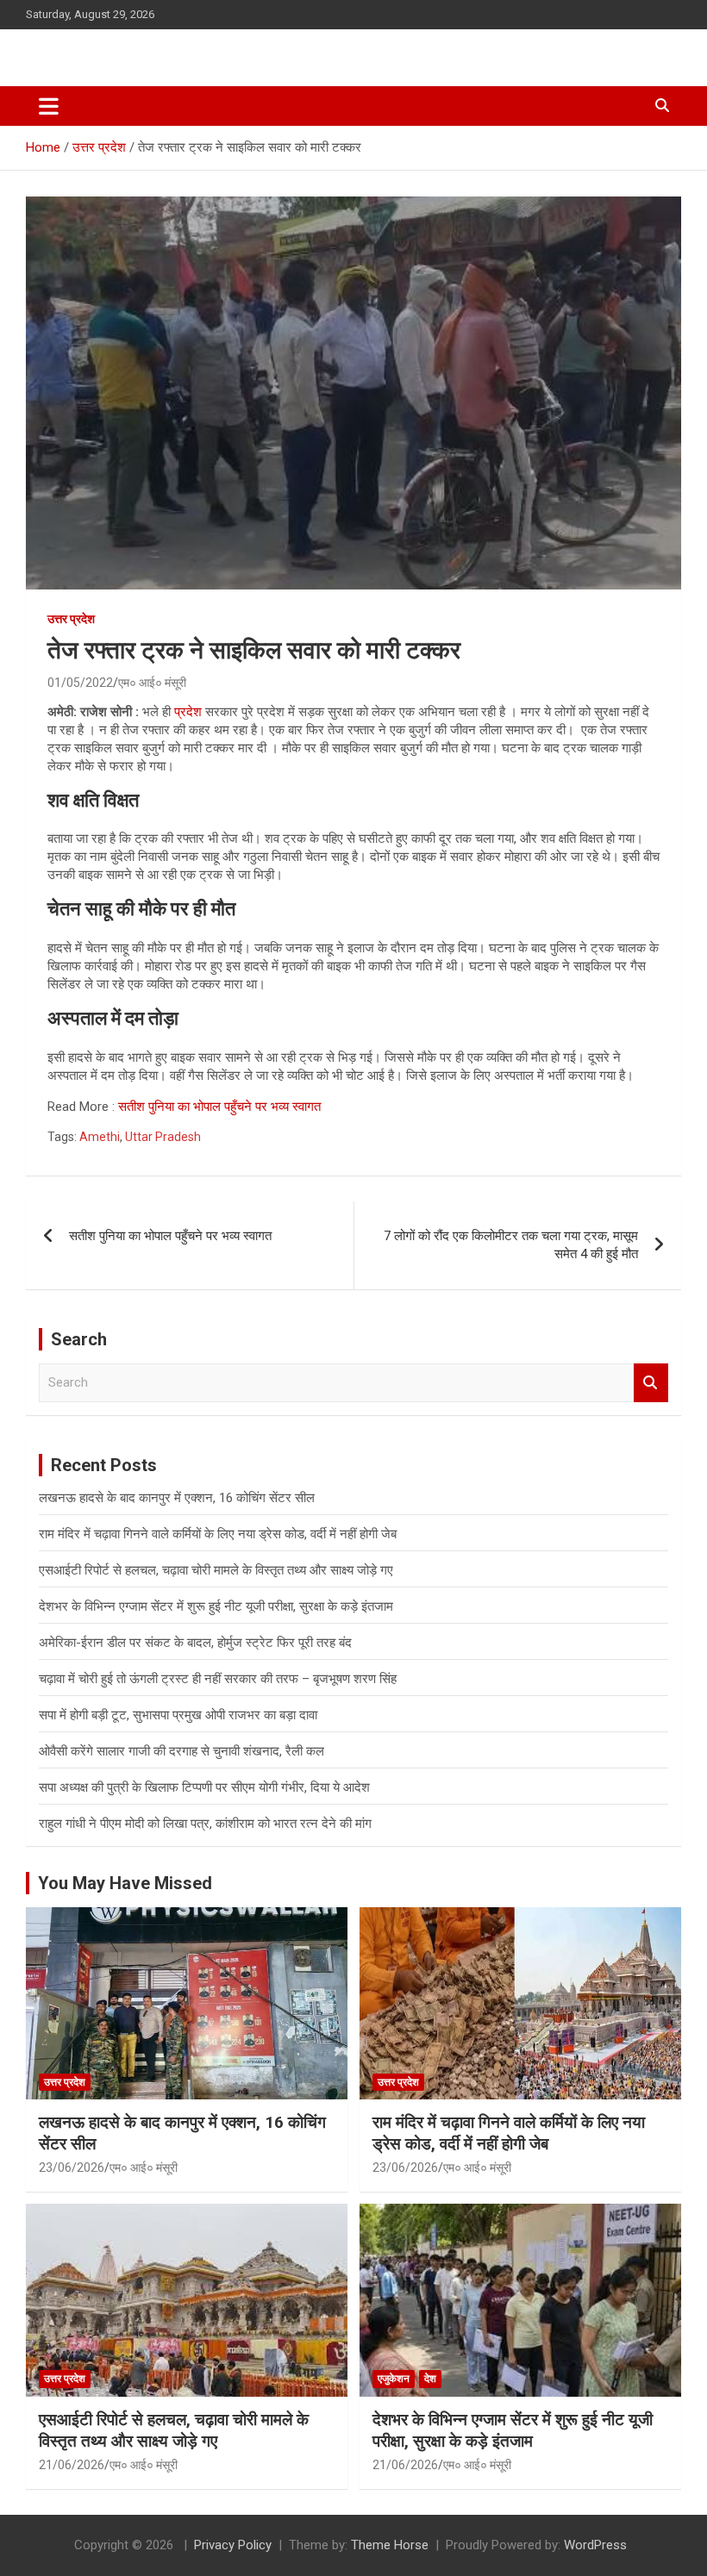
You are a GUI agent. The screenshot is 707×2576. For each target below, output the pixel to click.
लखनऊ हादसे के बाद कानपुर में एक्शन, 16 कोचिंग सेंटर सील (177, 1498)
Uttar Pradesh (163, 1137)
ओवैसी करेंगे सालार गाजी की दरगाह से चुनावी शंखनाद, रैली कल (181, 1751)
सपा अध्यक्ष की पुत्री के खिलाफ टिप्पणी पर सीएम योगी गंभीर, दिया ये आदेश (204, 1787)
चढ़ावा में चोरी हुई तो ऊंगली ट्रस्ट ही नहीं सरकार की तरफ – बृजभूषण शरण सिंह (218, 1679)
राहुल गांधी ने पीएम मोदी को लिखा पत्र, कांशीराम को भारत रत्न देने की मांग (205, 1824)
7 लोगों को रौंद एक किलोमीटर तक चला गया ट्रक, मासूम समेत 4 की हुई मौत (511, 1245)
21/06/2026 (72, 2465)
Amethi (100, 1137)
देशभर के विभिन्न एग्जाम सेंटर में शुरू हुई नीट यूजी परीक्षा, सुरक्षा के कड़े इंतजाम (216, 1606)
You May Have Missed (125, 1883)
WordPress (595, 2545)
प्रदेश (188, 712)
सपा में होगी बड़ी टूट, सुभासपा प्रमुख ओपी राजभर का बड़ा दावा (178, 1715)
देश (430, 2379)
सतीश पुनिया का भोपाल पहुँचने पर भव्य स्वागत (219, 1107)
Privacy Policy (233, 2545)
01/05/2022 (80, 683)
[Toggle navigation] (49, 106)
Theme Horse (390, 2545)
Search (651, 1383)
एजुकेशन (394, 2379)
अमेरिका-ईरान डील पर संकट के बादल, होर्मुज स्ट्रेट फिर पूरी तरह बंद (195, 1643)
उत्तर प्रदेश (71, 619)
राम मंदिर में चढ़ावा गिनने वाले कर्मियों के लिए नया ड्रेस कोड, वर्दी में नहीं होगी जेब (218, 1534)
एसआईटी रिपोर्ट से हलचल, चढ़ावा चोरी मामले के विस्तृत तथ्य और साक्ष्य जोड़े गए (216, 1570)
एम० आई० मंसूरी (152, 683)
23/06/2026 (72, 2167)
